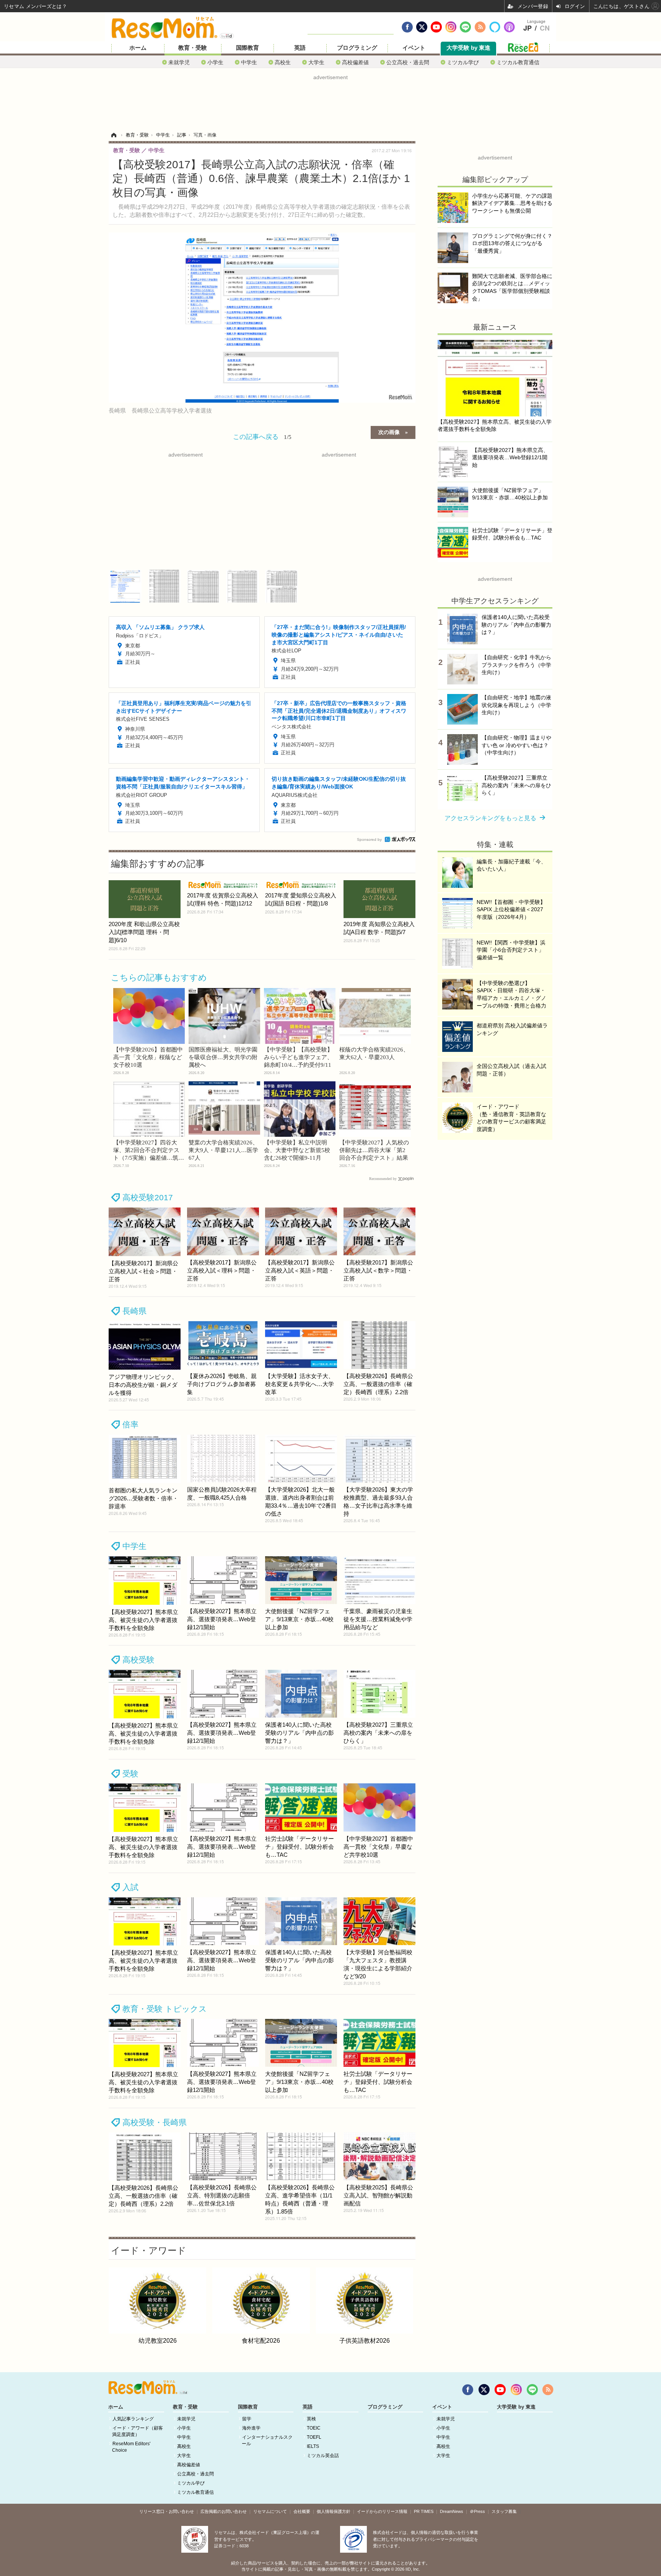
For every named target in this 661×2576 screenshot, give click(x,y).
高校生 (283, 62)
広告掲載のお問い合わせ (224, 2511)
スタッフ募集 (504, 2511)
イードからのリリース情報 (382, 2511)
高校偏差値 (355, 62)
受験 (130, 1774)
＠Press (477, 2511)
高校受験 (138, 1660)
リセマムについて (270, 2511)
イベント (414, 48)
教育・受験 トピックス (165, 2009)
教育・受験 (193, 48)
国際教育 (247, 48)
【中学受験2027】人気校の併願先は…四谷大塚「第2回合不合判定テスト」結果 (374, 1150)
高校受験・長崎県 (155, 2122)
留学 (247, 2419)
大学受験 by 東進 (468, 48)
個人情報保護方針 (334, 2511)
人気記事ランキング (133, 2419)
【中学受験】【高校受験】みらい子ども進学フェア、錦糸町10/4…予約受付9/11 (298, 1057)
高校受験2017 (148, 1197)
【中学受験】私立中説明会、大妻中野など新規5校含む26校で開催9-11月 (297, 1150)
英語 (300, 48)
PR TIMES (424, 2511)
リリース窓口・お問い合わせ (167, 2511)
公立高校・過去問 (408, 62)
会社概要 (302, 2511)
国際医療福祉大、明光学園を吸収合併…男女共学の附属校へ (223, 1057)
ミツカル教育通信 (518, 62)
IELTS (313, 2446)
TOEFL (314, 2437)
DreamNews (452, 2511)
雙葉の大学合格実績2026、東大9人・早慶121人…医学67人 (223, 1150)
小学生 (215, 62)
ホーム (138, 48)
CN (545, 28)
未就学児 (179, 62)
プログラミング (357, 48)
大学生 (316, 62)
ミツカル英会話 (323, 2456)
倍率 (130, 1425)
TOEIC (314, 2428)
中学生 (249, 62)
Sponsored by (369, 839)
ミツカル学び (463, 62)
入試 (130, 1887)
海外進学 (251, 2428)
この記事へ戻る (262, 436)
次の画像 (389, 432)
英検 (311, 2419)
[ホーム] (114, 135)
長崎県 (134, 1311)
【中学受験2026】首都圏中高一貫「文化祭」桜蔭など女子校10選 (148, 1057)
